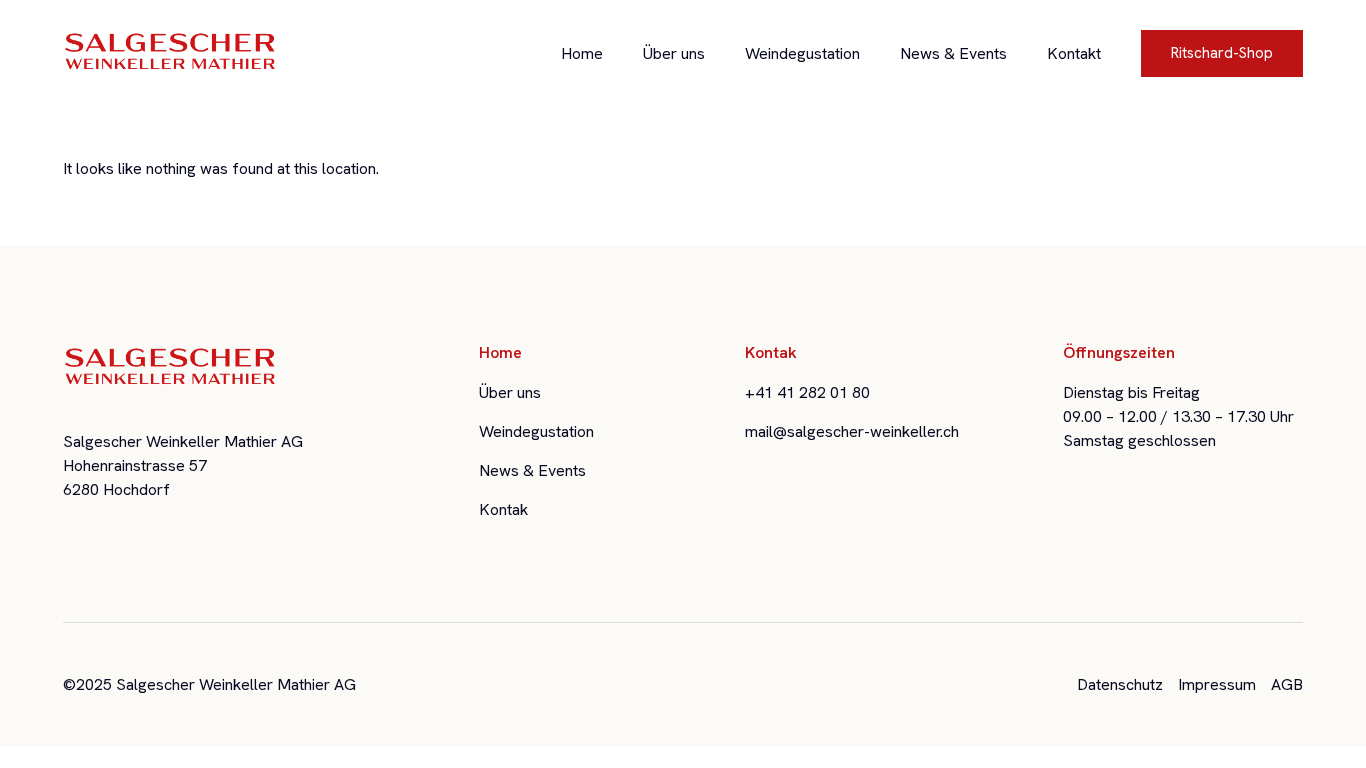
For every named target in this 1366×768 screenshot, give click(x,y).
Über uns (674, 54)
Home (582, 54)
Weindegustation (802, 54)
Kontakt (1074, 54)
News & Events (953, 54)
